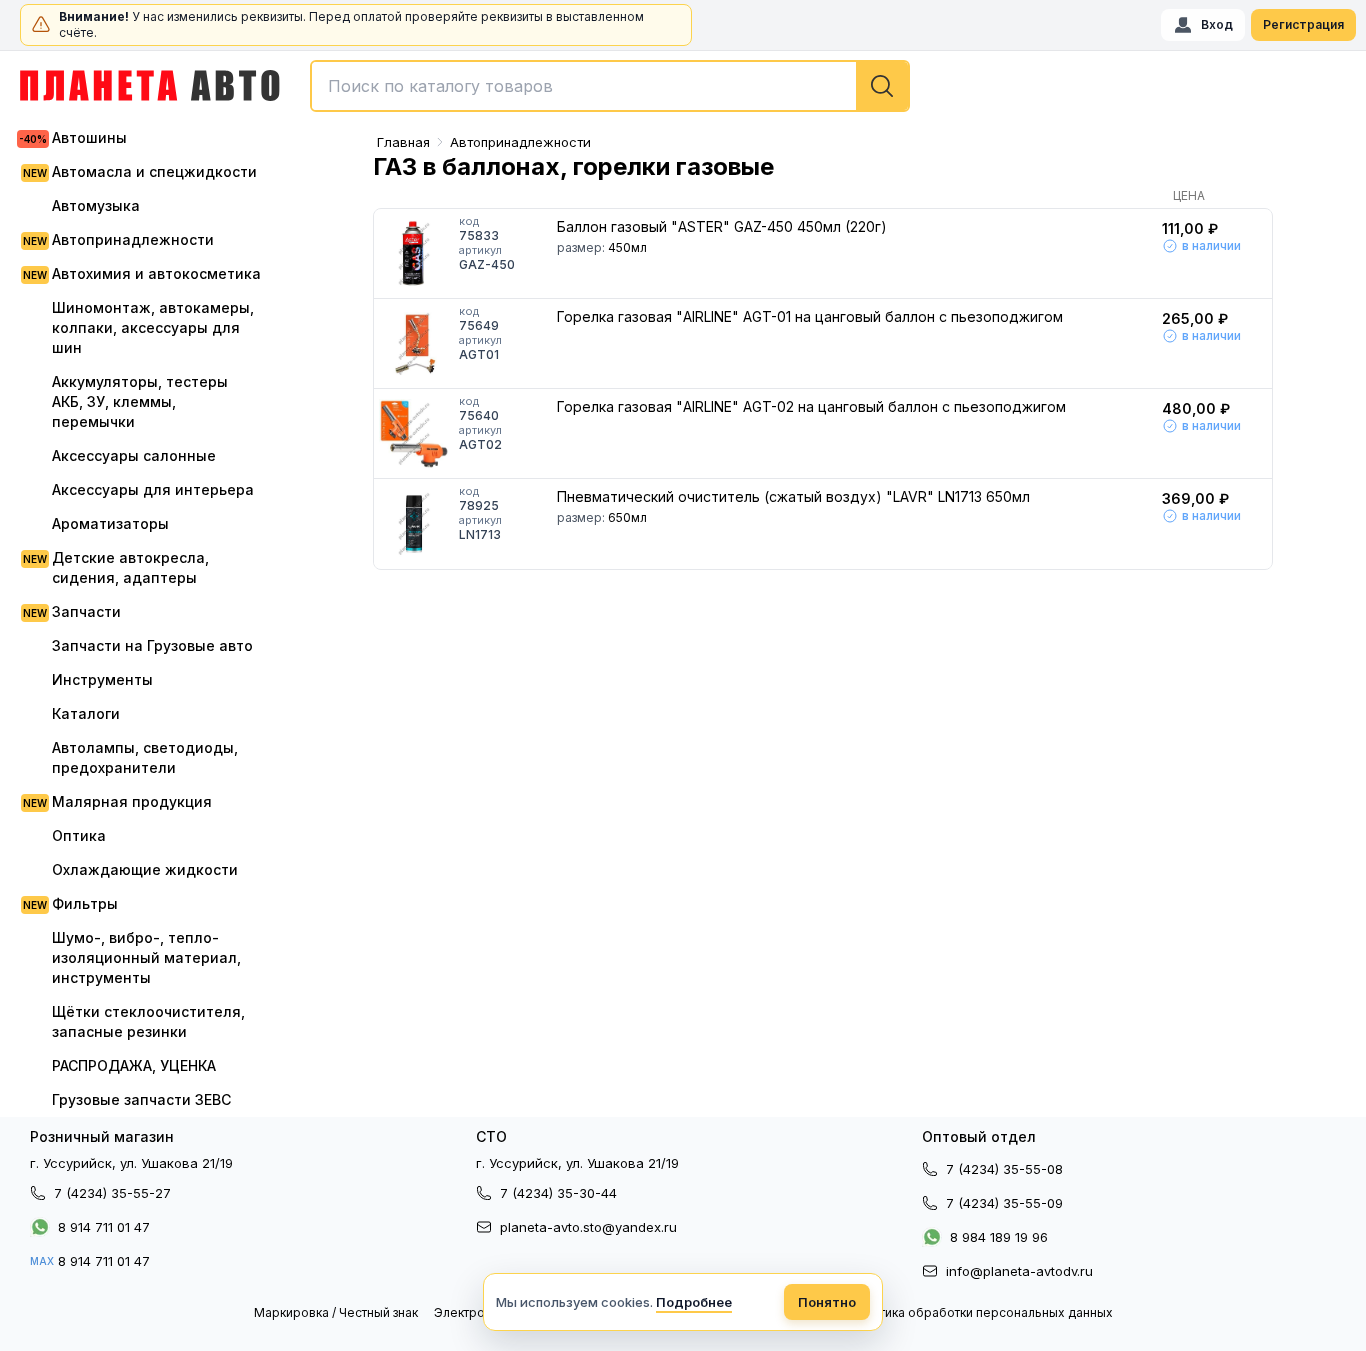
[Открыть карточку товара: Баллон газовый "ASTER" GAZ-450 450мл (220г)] (414, 254)
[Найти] (882, 86)
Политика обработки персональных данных (981, 1312)
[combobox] (610, 86)
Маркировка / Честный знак (336, 1312)
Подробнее (694, 1302)
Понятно (827, 1302)
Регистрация (1303, 24)
